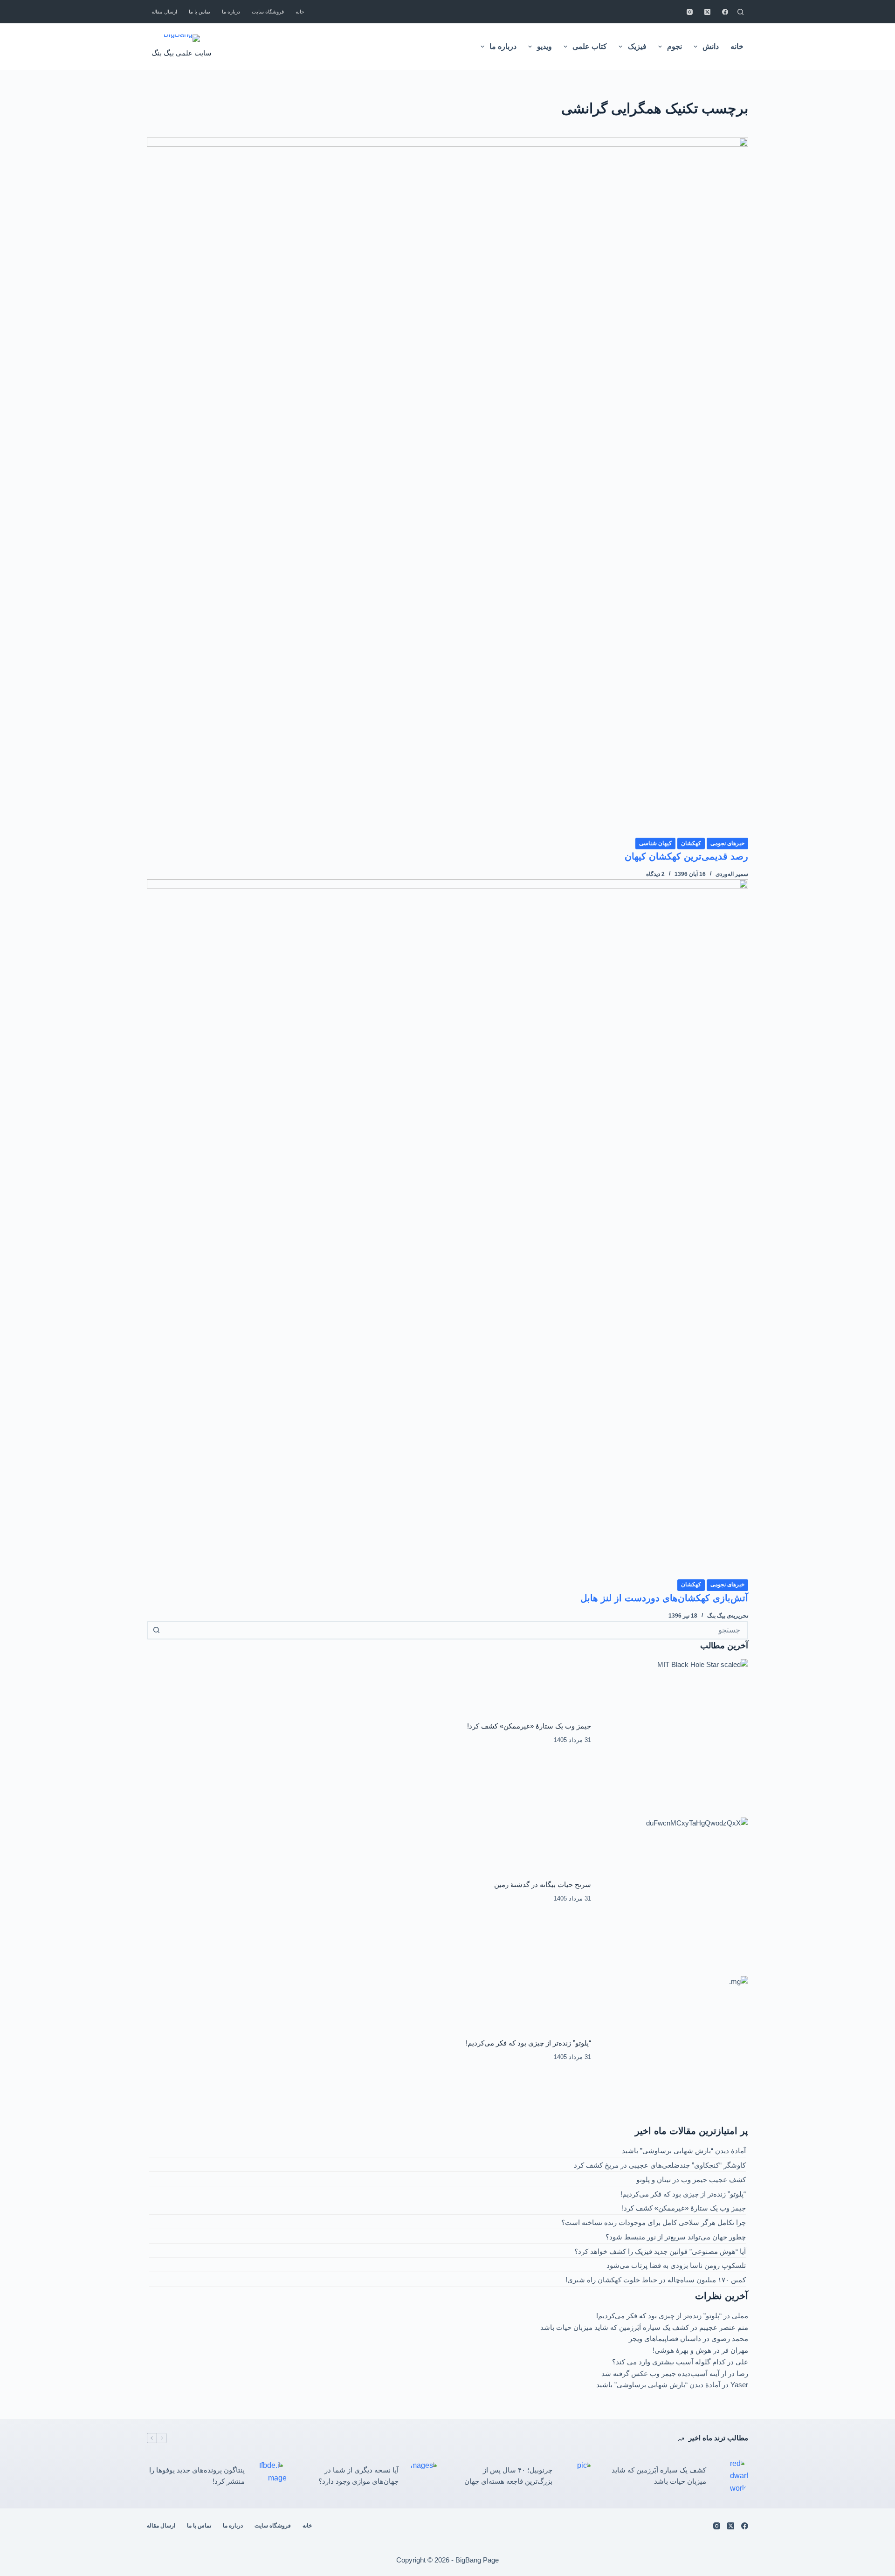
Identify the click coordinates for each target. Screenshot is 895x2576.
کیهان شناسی (655, 843)
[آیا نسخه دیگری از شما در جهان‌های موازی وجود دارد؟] (424, 2476)
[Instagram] (690, 12)
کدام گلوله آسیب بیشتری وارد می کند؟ (669, 2362)
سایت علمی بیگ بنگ (182, 53)
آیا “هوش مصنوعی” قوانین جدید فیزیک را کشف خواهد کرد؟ (660, 2251)
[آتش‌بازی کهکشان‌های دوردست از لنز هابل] (447, 1229)
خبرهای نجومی (727, 843)
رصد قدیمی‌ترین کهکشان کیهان (686, 856)
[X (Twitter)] (707, 12)
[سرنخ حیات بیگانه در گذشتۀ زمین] (675, 1892)
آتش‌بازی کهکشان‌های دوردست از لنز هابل (664, 1598)
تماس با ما (200, 12)
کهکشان (691, 843)
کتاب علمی (590, 46)
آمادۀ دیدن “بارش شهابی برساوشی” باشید (684, 2151)
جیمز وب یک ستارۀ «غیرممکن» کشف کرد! (529, 1726)
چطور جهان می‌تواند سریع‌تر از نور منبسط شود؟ (676, 2237)
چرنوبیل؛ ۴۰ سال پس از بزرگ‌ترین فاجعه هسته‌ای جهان (508, 2476)
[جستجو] (740, 12)
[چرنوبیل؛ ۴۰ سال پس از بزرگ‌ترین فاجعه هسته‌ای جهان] (578, 2476)
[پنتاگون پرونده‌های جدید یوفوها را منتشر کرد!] (270, 2476)
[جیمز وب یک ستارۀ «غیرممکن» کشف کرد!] (675, 1733)
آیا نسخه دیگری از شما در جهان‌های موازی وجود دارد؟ (358, 2476)
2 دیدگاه (655, 874)
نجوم (675, 46)
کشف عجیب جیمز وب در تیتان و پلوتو (691, 2180)
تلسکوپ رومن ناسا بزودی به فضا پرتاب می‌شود (676, 2265)
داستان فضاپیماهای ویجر (665, 2338)
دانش (711, 46)
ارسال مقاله (164, 12)
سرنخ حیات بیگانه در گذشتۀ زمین (543, 1884)
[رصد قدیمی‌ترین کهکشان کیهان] (447, 487)
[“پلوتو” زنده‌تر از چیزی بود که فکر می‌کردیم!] (675, 2050)
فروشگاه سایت (268, 12)
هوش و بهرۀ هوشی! (682, 2350)
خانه (300, 12)
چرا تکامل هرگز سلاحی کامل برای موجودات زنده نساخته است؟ (654, 2222)
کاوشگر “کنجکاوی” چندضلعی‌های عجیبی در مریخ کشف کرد (660, 2165)
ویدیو (544, 46)
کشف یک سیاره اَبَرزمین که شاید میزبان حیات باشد (615, 2327)
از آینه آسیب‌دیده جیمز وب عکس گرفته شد (664, 2373)
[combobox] (456, 1630)
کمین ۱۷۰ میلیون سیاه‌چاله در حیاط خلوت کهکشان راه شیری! (656, 2280)
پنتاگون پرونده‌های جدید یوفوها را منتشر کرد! (197, 2476)
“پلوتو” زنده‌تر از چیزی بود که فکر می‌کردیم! (528, 2043)
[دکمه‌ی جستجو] (156, 1630)
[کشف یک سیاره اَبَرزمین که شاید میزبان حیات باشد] (732, 2476)
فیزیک (637, 46)
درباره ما (231, 12)
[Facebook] (725, 12)
